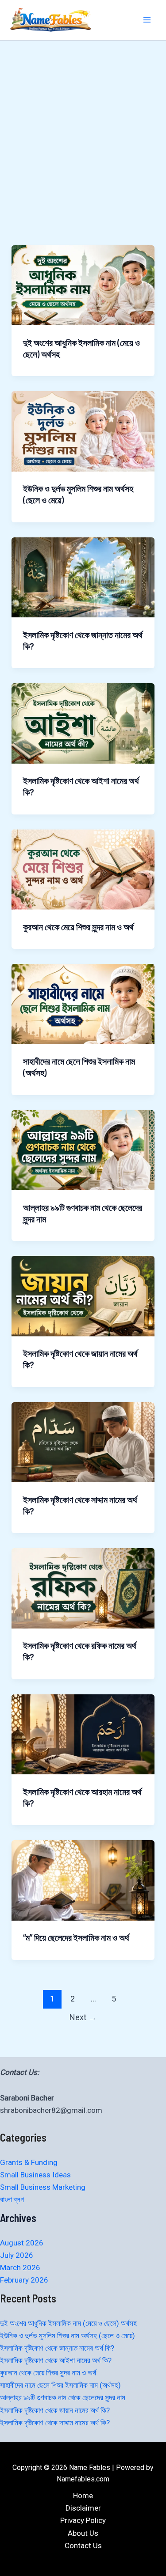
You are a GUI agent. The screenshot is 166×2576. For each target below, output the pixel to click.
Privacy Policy (83, 2520)
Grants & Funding (29, 2162)
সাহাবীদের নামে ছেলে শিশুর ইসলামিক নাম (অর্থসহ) (60, 2385)
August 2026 (22, 2243)
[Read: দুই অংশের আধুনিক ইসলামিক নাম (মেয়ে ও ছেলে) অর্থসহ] (83, 285)
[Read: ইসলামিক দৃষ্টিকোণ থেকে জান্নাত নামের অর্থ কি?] (83, 577)
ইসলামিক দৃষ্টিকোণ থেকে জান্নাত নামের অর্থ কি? (57, 2348)
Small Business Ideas (35, 2175)
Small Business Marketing (43, 2187)
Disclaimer (83, 2508)
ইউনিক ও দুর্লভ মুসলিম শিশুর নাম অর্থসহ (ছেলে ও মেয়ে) (68, 2336)
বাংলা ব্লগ (12, 2199)
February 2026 (24, 2280)
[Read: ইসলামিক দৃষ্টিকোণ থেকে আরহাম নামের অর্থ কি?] (83, 1734)
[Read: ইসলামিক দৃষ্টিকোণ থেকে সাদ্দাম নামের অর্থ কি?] (83, 1442)
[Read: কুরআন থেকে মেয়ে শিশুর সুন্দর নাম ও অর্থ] (83, 869)
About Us (83, 2533)
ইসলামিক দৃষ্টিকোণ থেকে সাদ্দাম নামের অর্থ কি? (55, 2423)
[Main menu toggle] (147, 20)
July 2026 (17, 2255)
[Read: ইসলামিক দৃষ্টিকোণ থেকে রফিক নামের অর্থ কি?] (83, 1587)
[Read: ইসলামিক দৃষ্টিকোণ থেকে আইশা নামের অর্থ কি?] (83, 723)
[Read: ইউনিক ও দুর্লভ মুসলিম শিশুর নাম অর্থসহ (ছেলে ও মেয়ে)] (83, 430)
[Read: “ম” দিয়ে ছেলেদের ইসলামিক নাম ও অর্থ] (83, 1880)
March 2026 (20, 2268)
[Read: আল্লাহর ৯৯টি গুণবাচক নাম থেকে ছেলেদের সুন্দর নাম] (83, 1149)
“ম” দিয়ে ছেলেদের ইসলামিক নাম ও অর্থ (76, 1937)
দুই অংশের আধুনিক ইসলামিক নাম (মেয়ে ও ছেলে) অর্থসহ (68, 2323)
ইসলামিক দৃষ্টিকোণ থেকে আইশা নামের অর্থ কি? (56, 2360)
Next (83, 2017)
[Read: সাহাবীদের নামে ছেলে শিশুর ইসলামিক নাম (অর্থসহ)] (83, 1003)
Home (83, 2496)
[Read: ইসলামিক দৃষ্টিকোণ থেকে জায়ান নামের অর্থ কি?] (83, 1295)
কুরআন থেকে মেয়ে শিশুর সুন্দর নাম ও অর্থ (78, 927)
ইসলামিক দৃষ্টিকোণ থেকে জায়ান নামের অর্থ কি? (55, 2410)
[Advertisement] (83, 128)
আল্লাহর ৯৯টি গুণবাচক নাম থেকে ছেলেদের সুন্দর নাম (63, 2397)
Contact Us (83, 2546)
